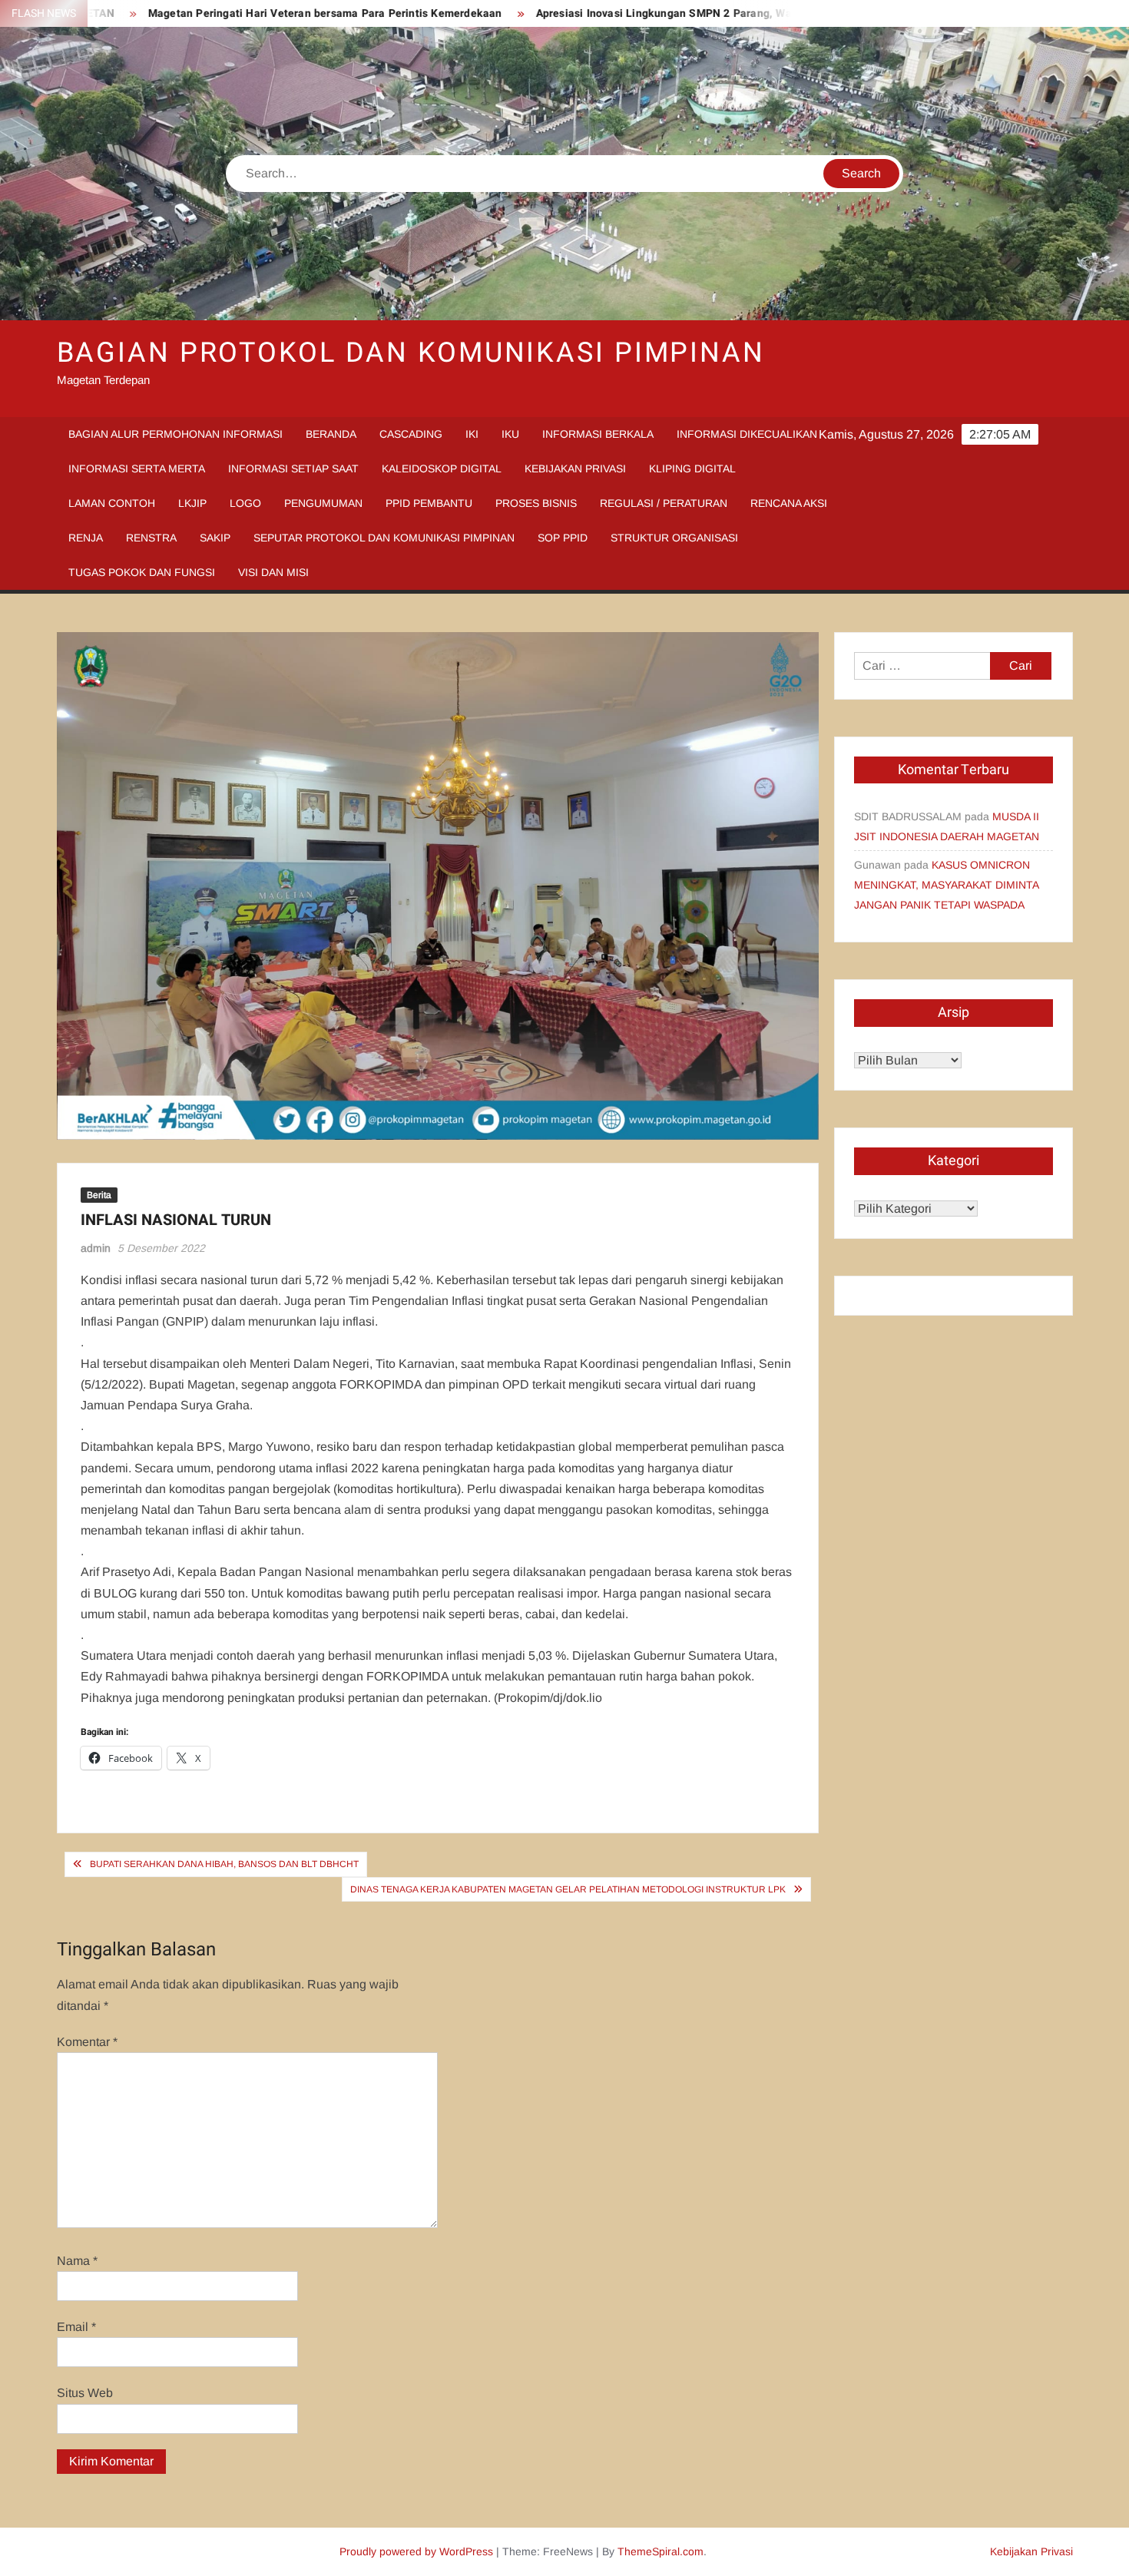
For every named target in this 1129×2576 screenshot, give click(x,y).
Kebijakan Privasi (575, 469)
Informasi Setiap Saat (293, 469)
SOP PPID (563, 538)
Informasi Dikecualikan (747, 434)
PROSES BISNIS (536, 503)
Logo (245, 503)
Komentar (87, 2042)
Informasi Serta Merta (137, 469)
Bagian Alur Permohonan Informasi (175, 434)
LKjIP (192, 503)
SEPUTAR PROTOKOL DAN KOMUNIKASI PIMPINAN (384, 538)
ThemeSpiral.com (661, 2551)
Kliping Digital (692, 469)
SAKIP (215, 538)
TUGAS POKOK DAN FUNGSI (142, 572)
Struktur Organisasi (674, 538)
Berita (99, 1195)
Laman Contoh (112, 503)
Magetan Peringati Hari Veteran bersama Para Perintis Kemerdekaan (248, 13)
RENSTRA (151, 538)
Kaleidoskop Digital (442, 469)
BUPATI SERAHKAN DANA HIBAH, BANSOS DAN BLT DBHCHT (224, 1864)
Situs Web (85, 2393)
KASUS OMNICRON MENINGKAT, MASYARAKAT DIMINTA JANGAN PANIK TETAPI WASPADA (946, 885)
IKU (510, 434)
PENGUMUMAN (323, 503)
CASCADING (411, 434)
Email (76, 2327)
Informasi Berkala (598, 434)
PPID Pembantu (429, 503)
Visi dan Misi (273, 572)
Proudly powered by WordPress (416, 2551)
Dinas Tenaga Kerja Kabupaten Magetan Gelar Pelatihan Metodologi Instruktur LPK (568, 1889)
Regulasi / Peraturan (664, 503)
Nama (77, 2261)
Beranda (331, 434)
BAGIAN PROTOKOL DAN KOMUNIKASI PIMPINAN (411, 353)
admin (96, 1248)
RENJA (86, 538)
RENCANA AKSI (789, 503)
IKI (472, 434)
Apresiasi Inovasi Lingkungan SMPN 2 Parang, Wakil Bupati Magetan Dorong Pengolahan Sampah (709, 13)
